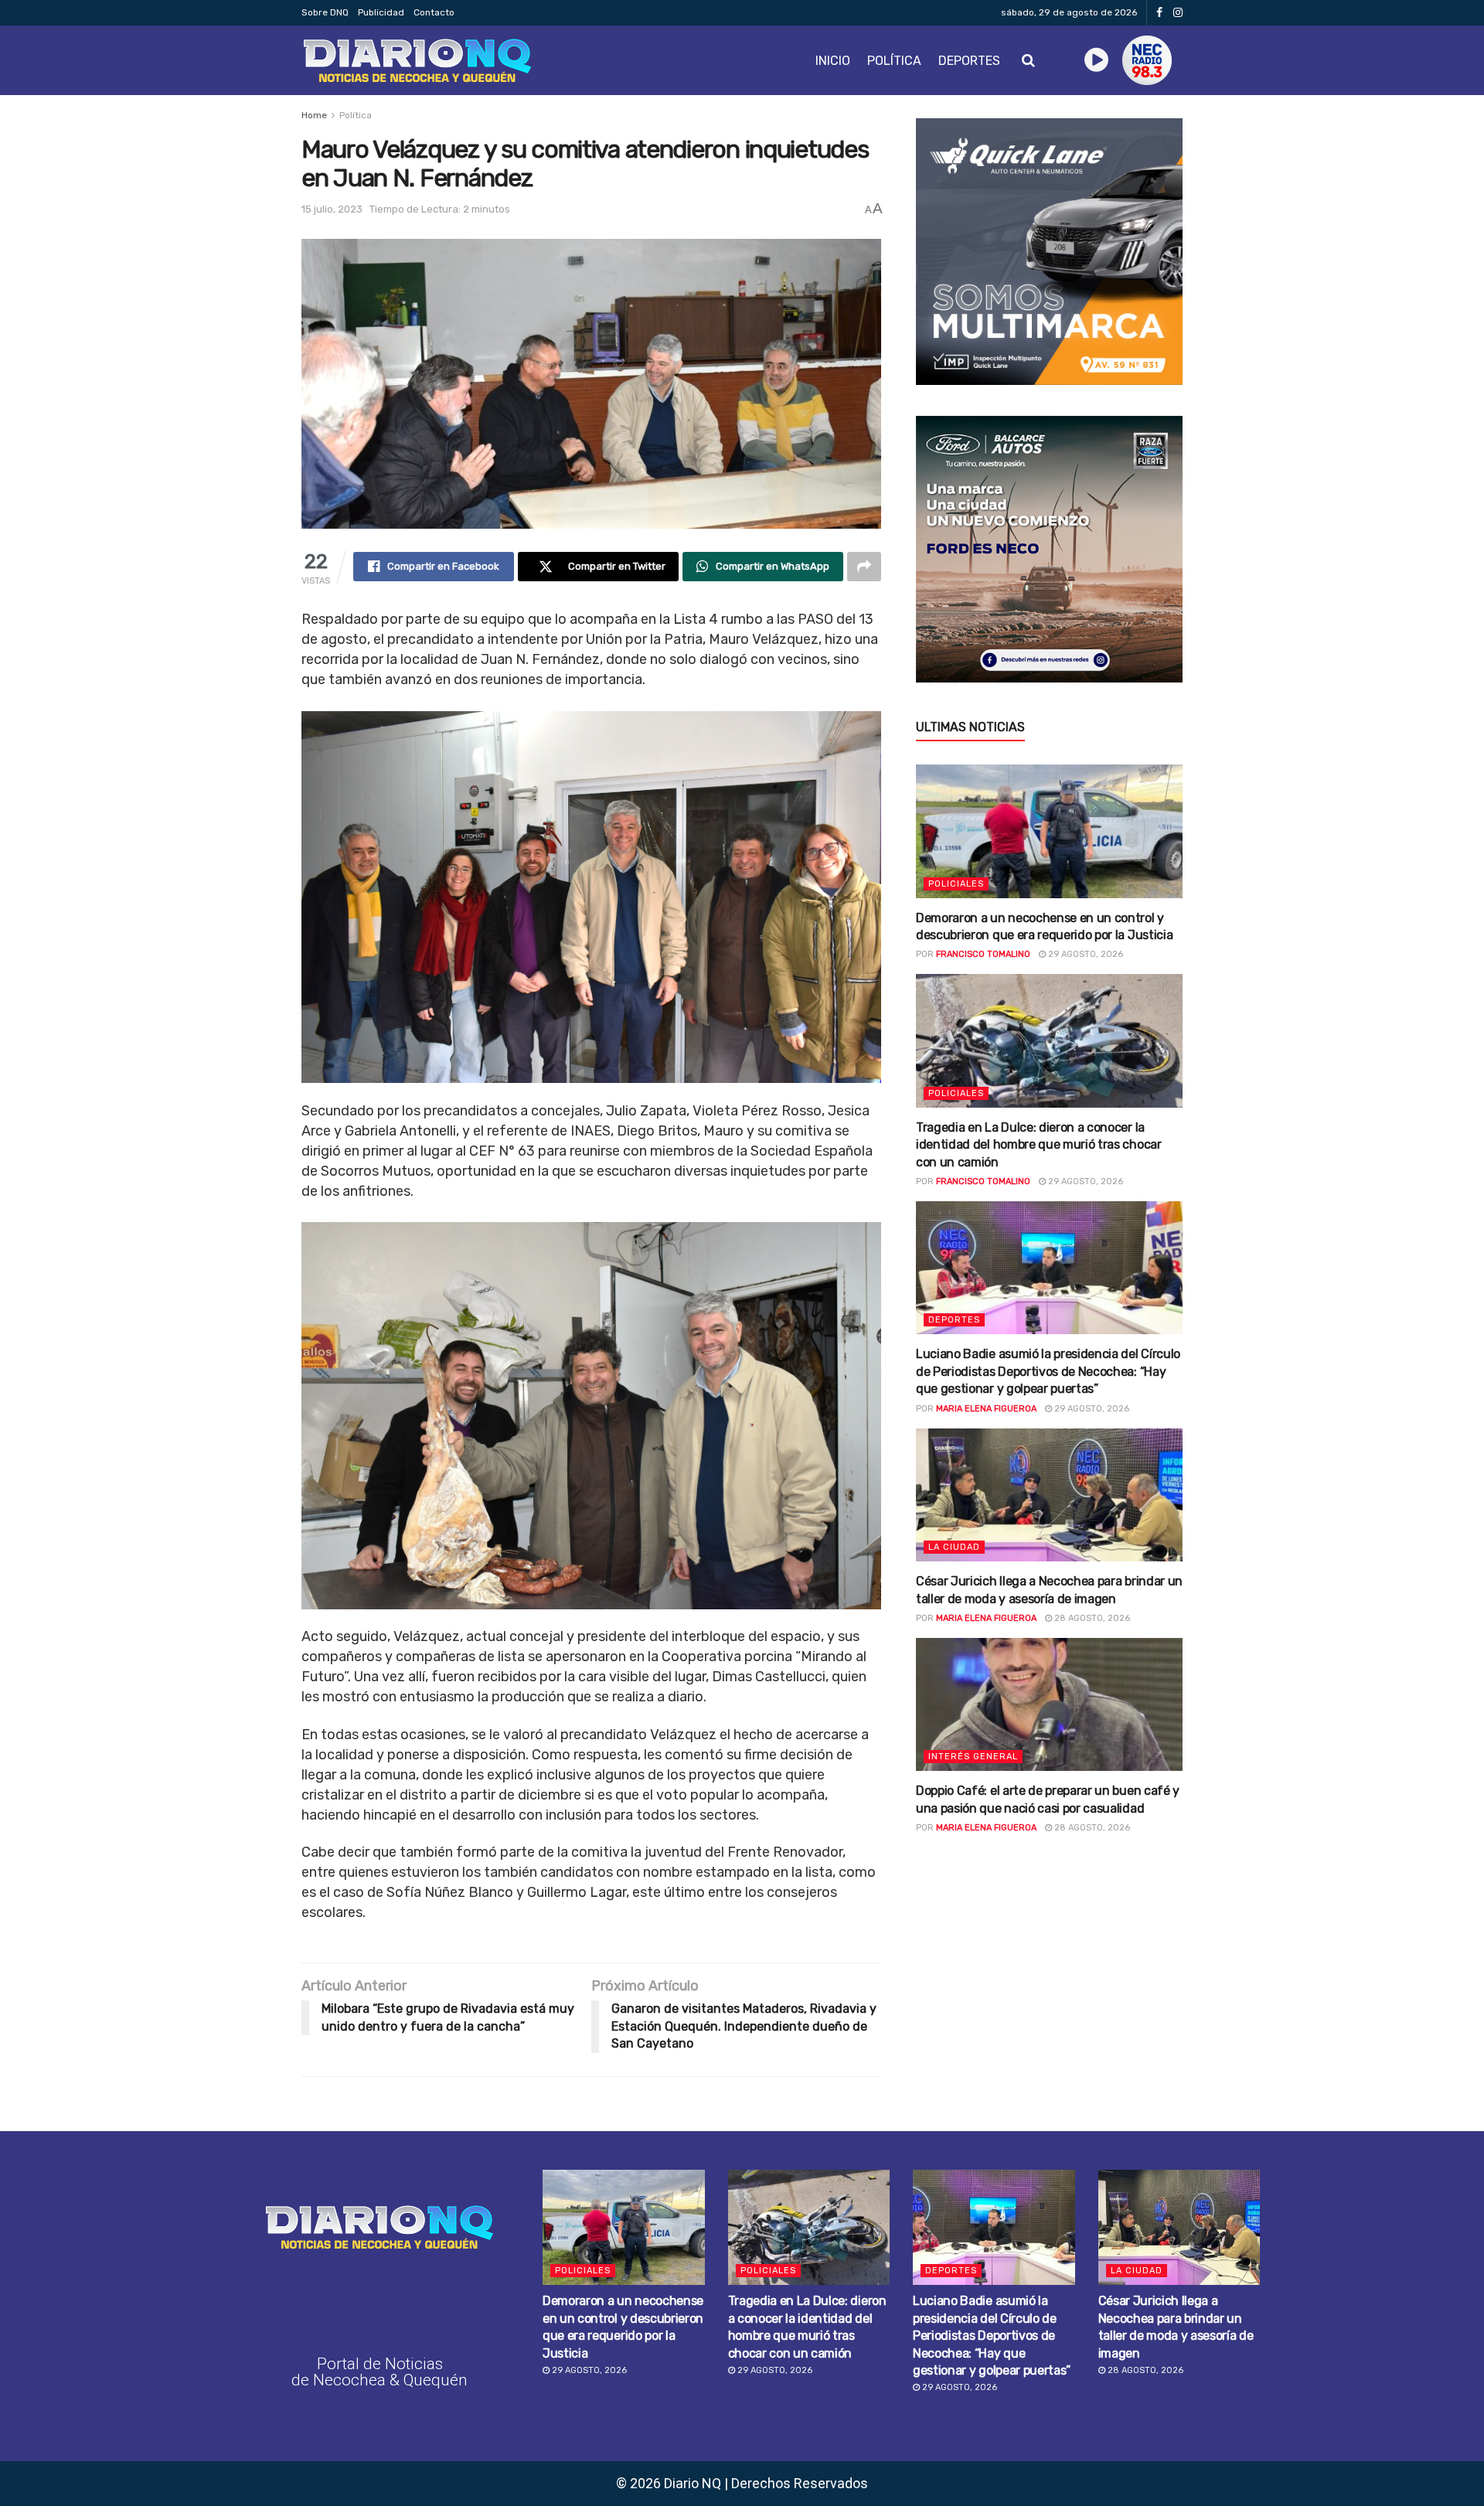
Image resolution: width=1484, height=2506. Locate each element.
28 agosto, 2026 (1091, 1618)
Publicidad (381, 12)
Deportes (969, 61)
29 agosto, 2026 (1084, 954)
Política (894, 61)
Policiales (956, 884)
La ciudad (954, 1547)
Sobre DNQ (325, 12)
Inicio (833, 61)
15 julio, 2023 (332, 209)
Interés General (973, 1757)
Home (314, 115)
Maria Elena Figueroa (986, 1409)
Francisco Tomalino (983, 954)
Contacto (434, 12)
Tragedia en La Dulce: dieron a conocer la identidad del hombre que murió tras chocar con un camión (1039, 1145)
